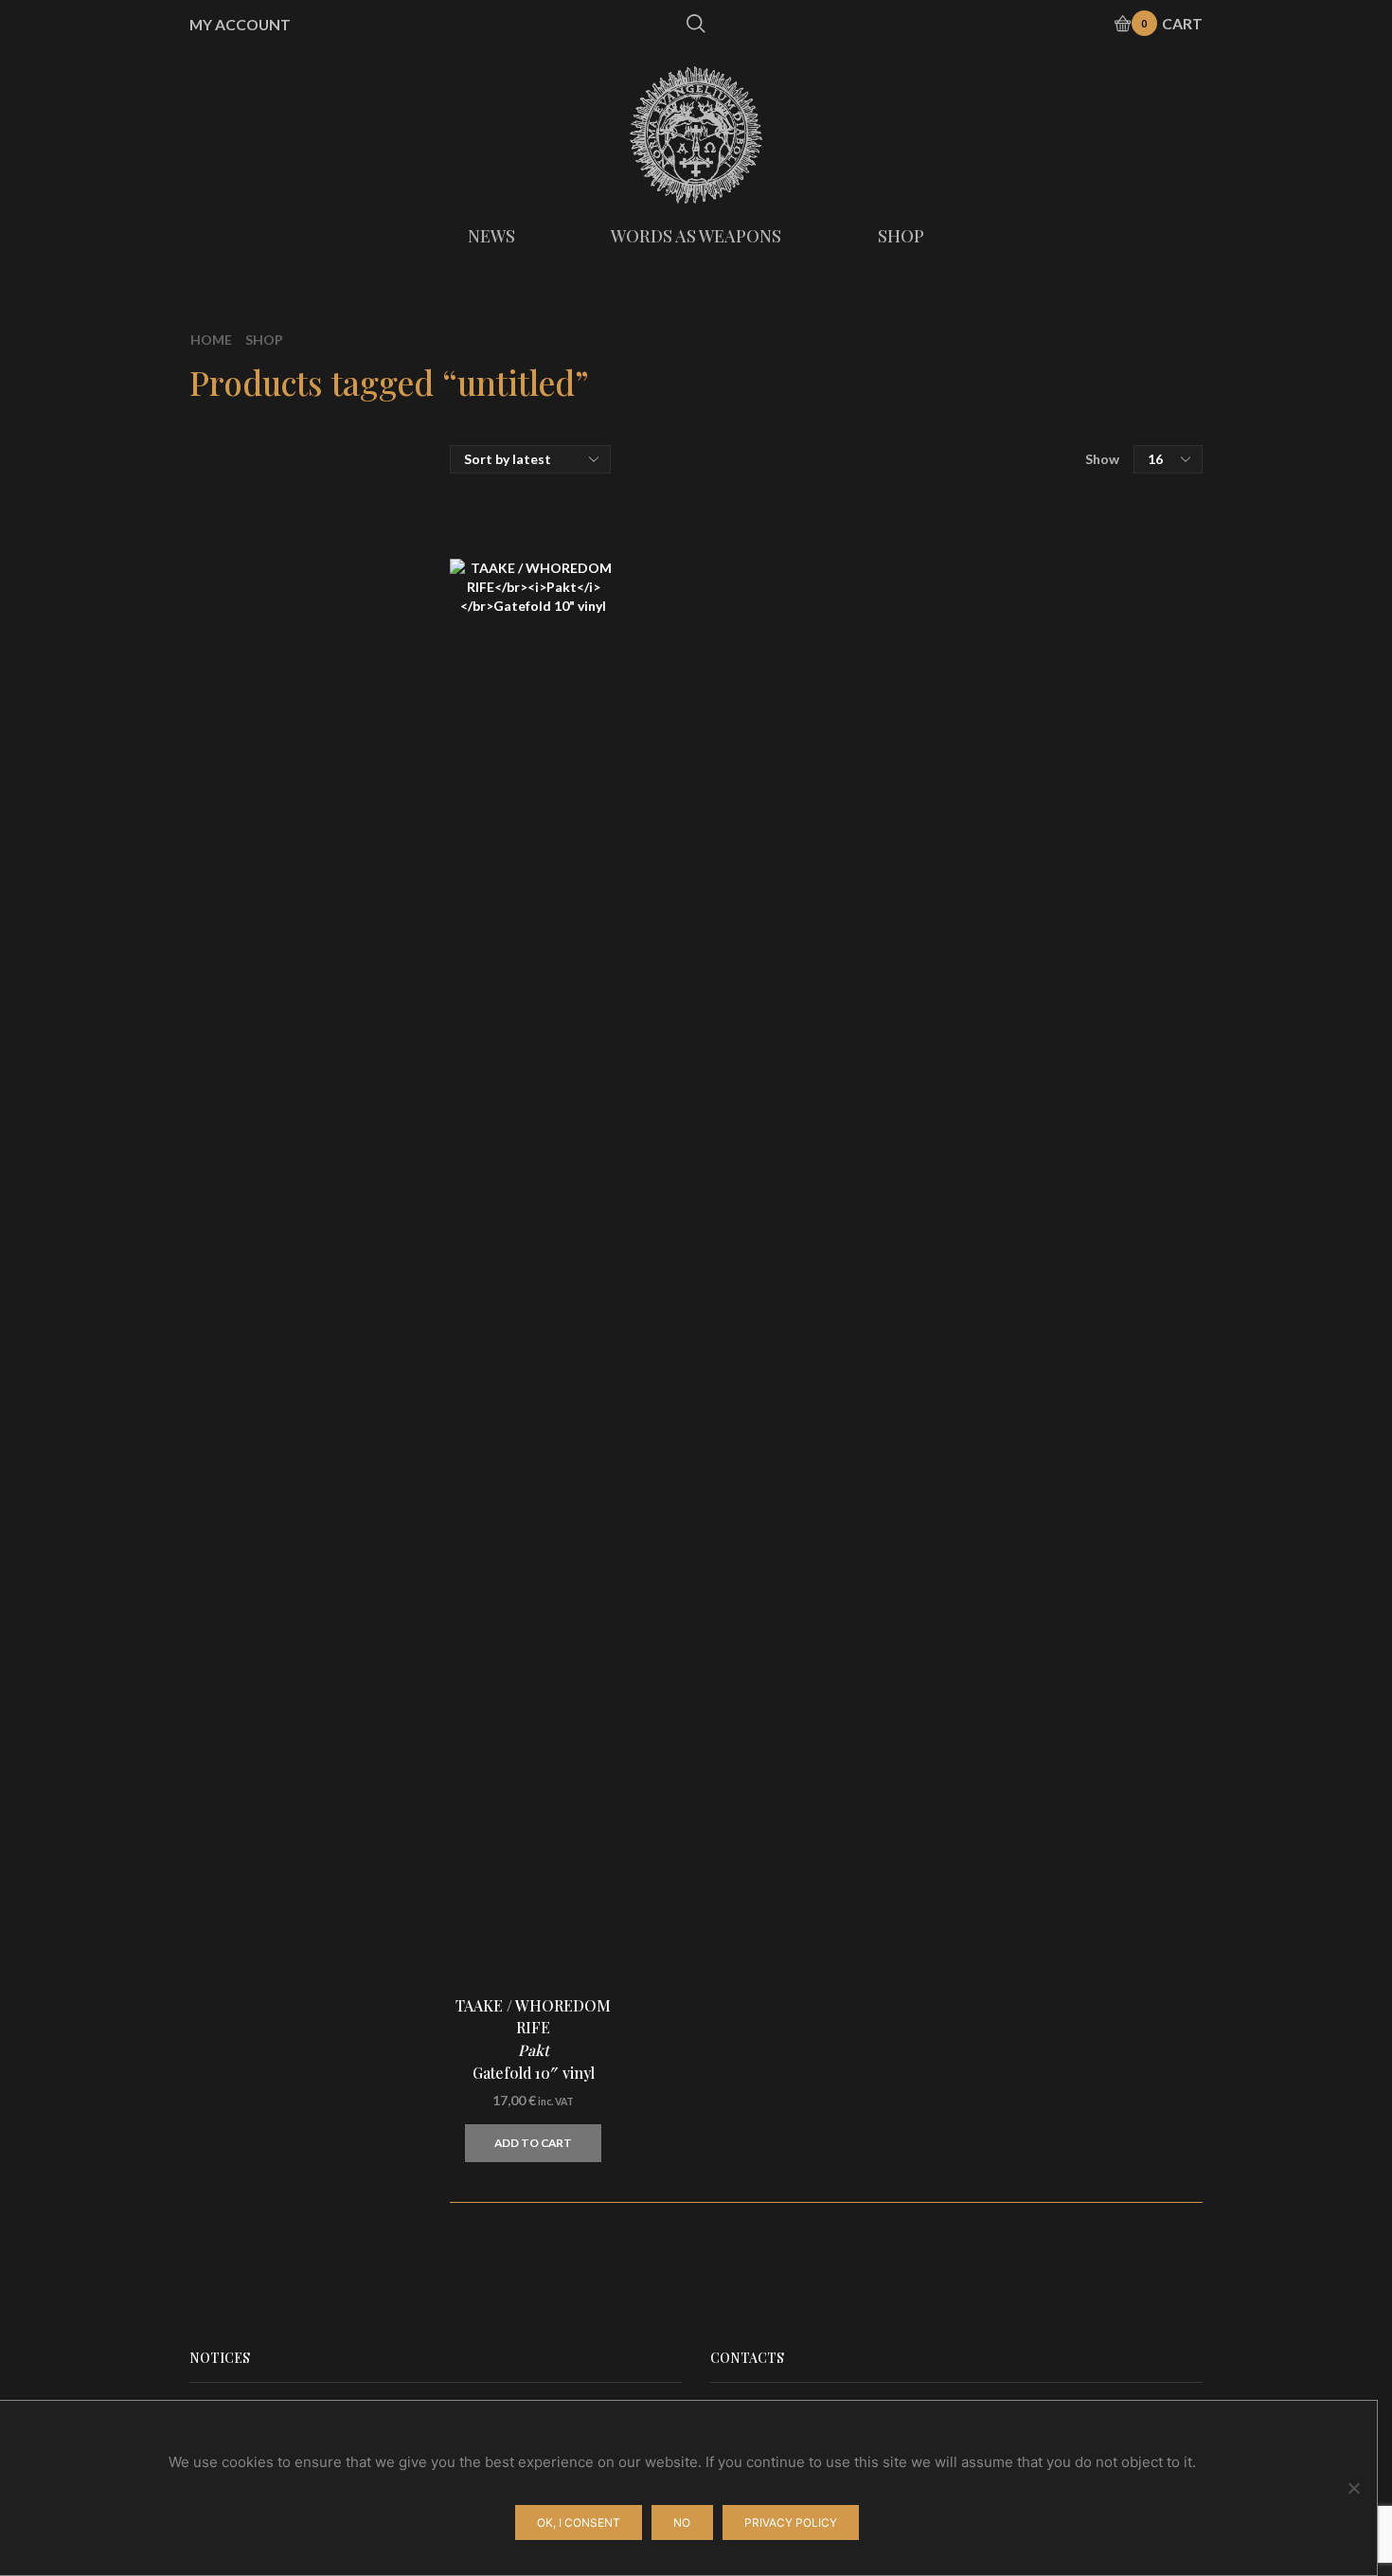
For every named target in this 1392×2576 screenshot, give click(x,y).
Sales (989, 730)
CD (982, 524)
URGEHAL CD (1097, 1443)
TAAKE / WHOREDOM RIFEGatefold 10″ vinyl (533, 2039)
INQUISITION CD (1117, 1784)
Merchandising (1023, 629)
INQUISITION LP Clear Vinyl (1117, 1908)
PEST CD (1117, 1557)
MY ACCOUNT (240, 25)
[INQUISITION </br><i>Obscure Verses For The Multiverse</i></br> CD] (1004, 2028)
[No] (1353, 2488)
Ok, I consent (579, 2522)
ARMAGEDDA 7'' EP (1103, 1101)
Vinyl (988, 560)
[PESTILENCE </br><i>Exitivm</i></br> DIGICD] (1004, 1687)
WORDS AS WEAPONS (696, 236)
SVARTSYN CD (1117, 1330)
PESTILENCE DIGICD (1103, 1671)
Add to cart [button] (533, 2143)
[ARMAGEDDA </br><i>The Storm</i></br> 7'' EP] (1004, 1118)
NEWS (491, 236)
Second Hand (1017, 762)
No (682, 2522)
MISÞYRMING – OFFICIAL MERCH (1087, 492)
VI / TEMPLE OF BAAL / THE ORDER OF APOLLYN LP (1117, 1216)
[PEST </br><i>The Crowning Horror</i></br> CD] (1004, 1573)
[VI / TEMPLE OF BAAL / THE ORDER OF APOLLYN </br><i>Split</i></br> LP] (1004, 1232)
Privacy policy (791, 2522)
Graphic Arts (1016, 666)
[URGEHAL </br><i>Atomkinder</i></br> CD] (1004, 1459)
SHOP (901, 236)
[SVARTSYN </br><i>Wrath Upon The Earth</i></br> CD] (1004, 1346)
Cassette (1003, 597)
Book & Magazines (1035, 698)
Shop (264, 340)
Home (211, 340)
